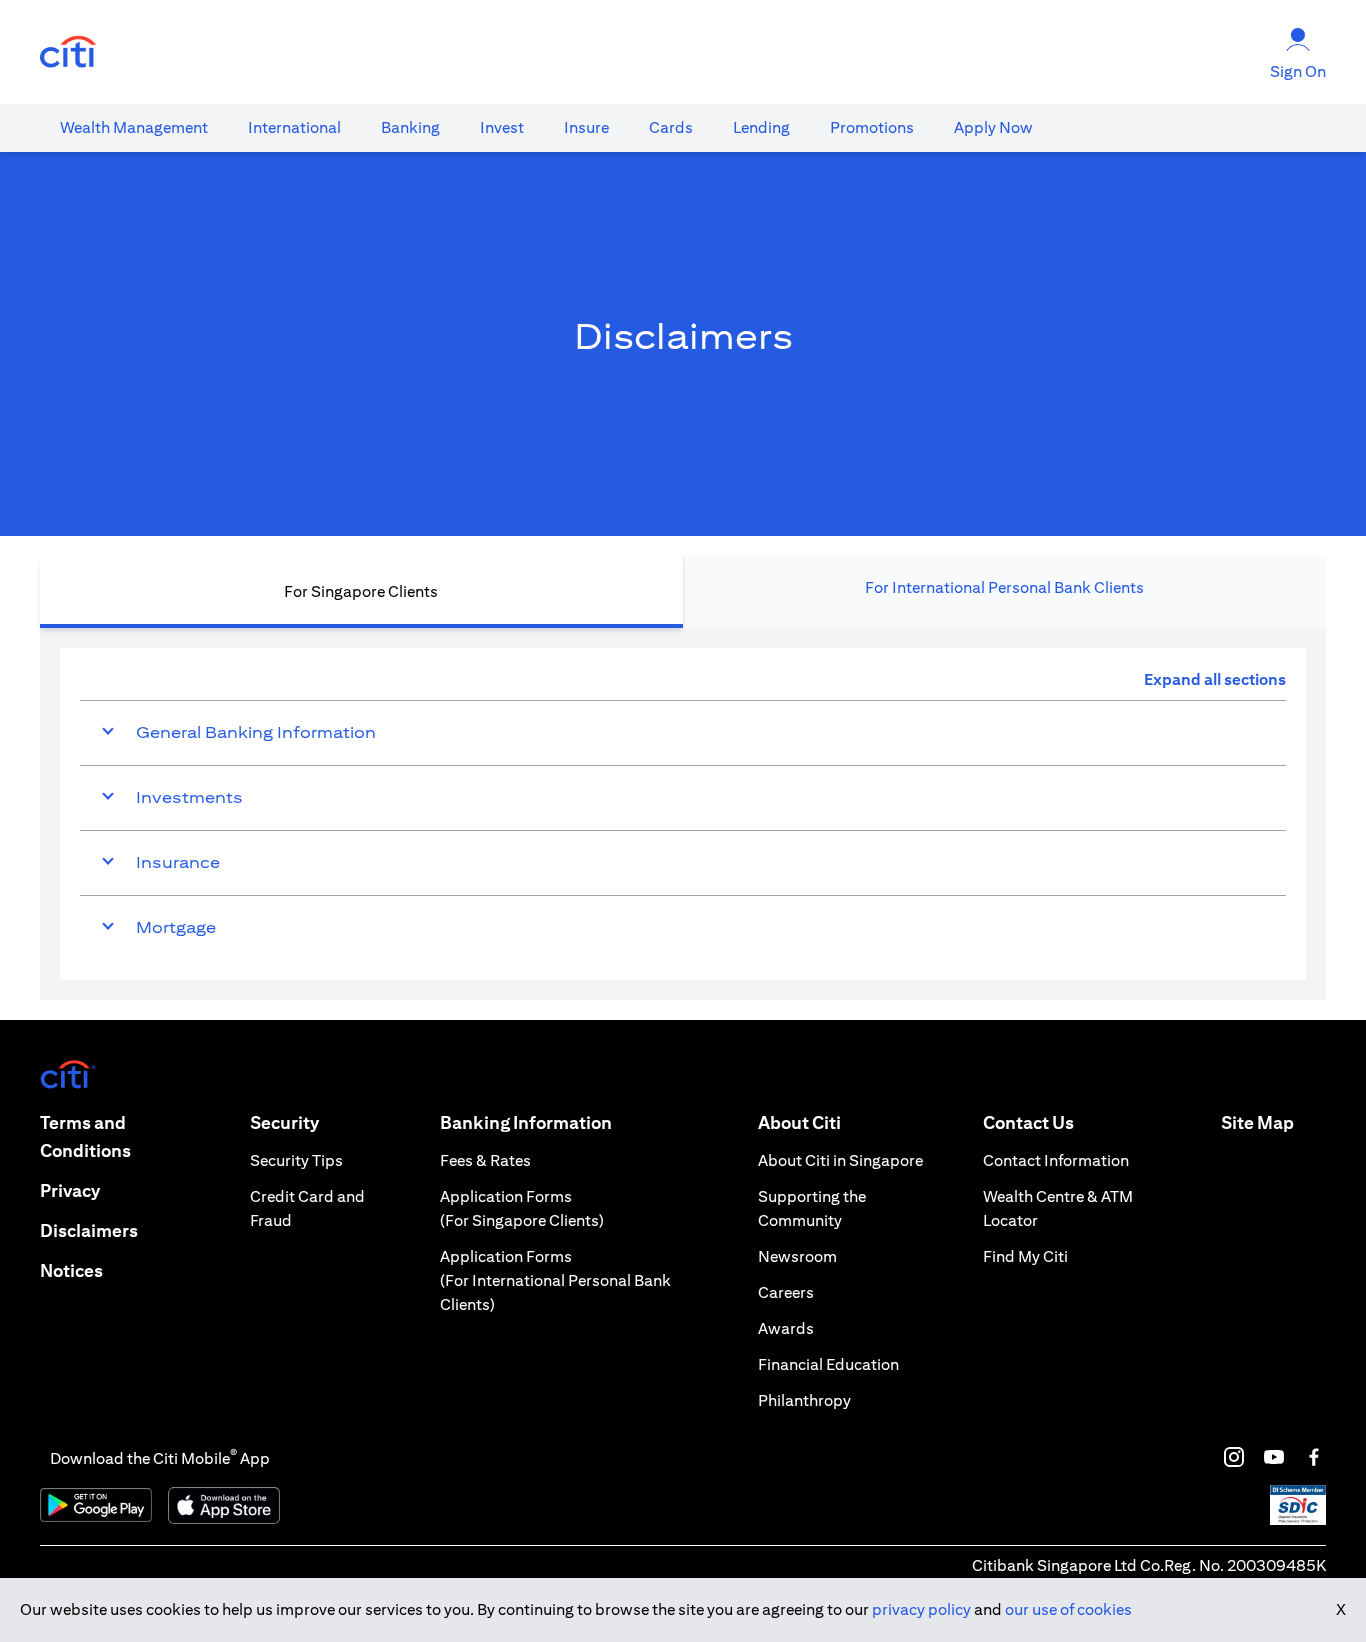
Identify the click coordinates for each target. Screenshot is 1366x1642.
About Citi (799, 1122)
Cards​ (671, 127)
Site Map (1257, 1122)
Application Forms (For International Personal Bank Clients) (555, 1280)
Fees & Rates (485, 1160)
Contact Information (1056, 1160)
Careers (786, 1292)
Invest (502, 127)
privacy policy (921, 1609)
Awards (786, 1328)
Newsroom (797, 1256)
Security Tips (296, 1160)
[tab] (134, 128)
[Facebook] (1314, 1457)
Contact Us (1028, 1122)
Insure (586, 127)
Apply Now (993, 127)
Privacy (70, 1190)
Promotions (872, 127)
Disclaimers (89, 1230)
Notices (71, 1270)
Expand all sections (1215, 679)
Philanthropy (804, 1400)
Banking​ (410, 127)
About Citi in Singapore (840, 1160)
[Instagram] (1234, 1457)
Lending (761, 127)
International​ (294, 127)
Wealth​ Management (134, 127)
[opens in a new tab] (68, 52)
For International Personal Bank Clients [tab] (1004, 587)
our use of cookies (1068, 1609)
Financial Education (828, 1364)
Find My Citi (1025, 1256)
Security (284, 1122)
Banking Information (526, 1122)
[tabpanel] (683, 814)
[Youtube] (1274, 1457)
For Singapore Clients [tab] (361, 591)
